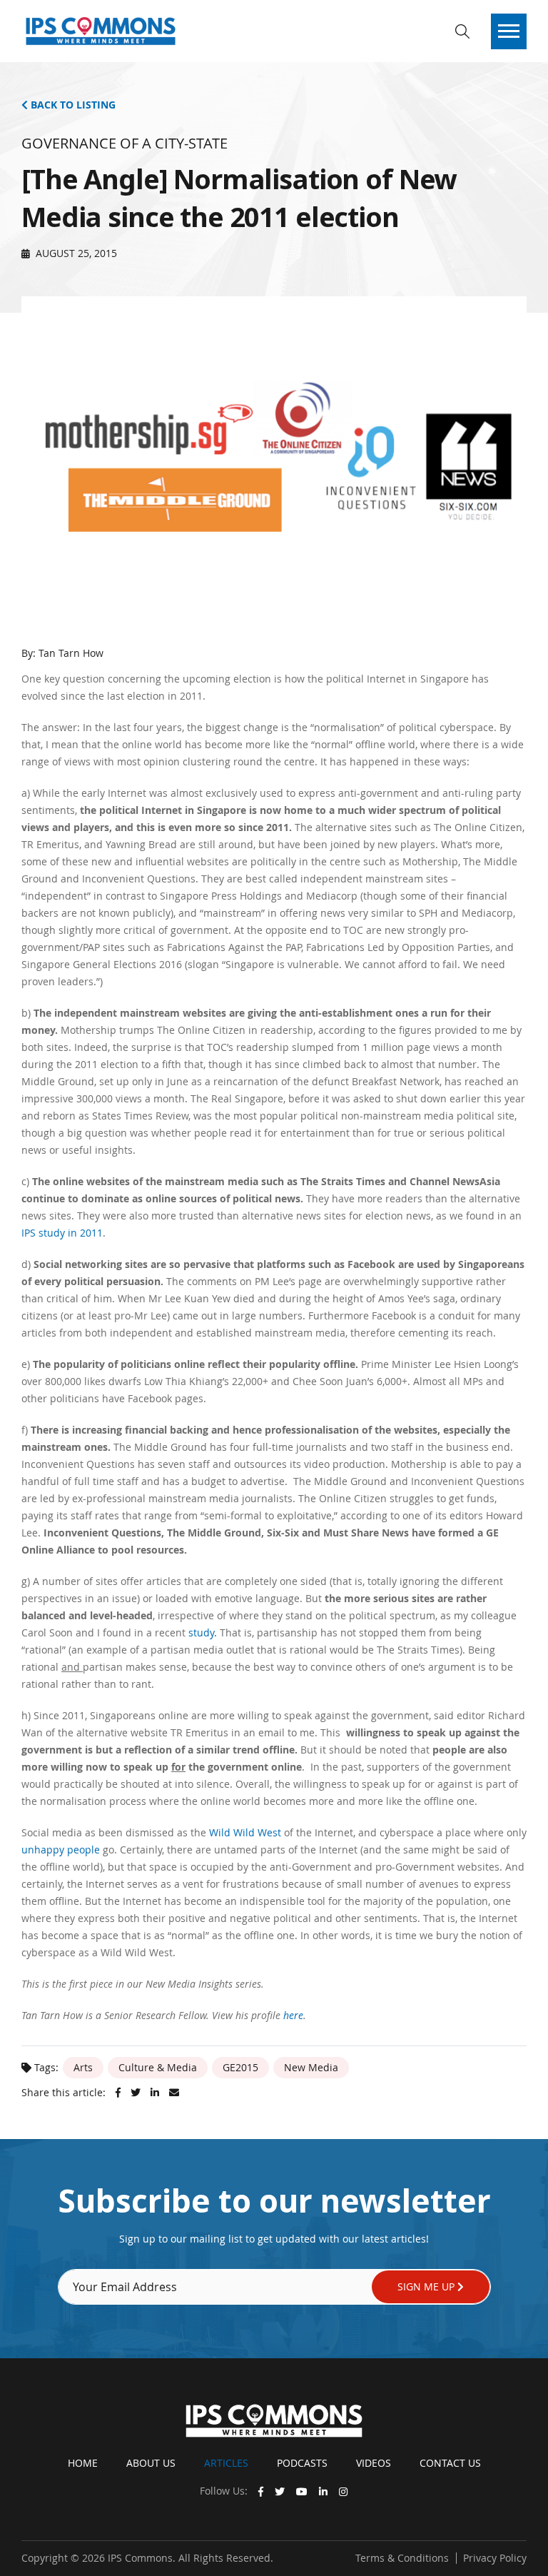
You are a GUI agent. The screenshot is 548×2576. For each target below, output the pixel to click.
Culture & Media (158, 2067)
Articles (226, 2463)
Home (83, 2463)
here (293, 2015)
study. (203, 1632)
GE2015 (240, 2067)
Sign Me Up (427, 2286)
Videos (374, 2463)
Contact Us (450, 2463)
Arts (83, 2067)
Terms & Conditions (402, 2558)
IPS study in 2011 (62, 1233)
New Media (311, 2067)
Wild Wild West (245, 1832)
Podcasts (302, 2463)
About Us (151, 2463)
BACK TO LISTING (72, 105)
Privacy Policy (495, 2558)
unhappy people (61, 1850)
